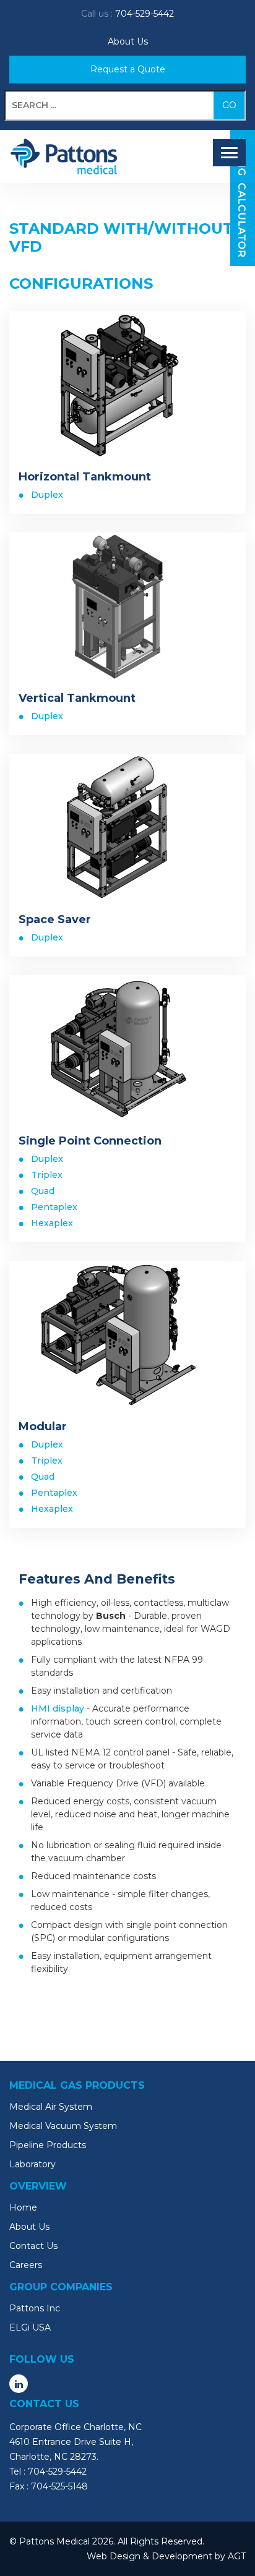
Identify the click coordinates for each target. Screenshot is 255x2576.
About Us (128, 41)
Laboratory (32, 2164)
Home (23, 2207)
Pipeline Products (48, 2145)
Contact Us (33, 2246)
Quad (43, 1191)
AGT (237, 2556)
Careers (26, 2265)
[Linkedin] (19, 2384)
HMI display (58, 1708)
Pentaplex (54, 1207)
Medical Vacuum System (63, 2126)
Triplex (47, 1175)
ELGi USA (30, 2327)
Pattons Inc (35, 2308)
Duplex (47, 495)
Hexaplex (52, 1223)
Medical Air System (51, 2107)
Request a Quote (128, 69)
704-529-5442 (145, 14)
